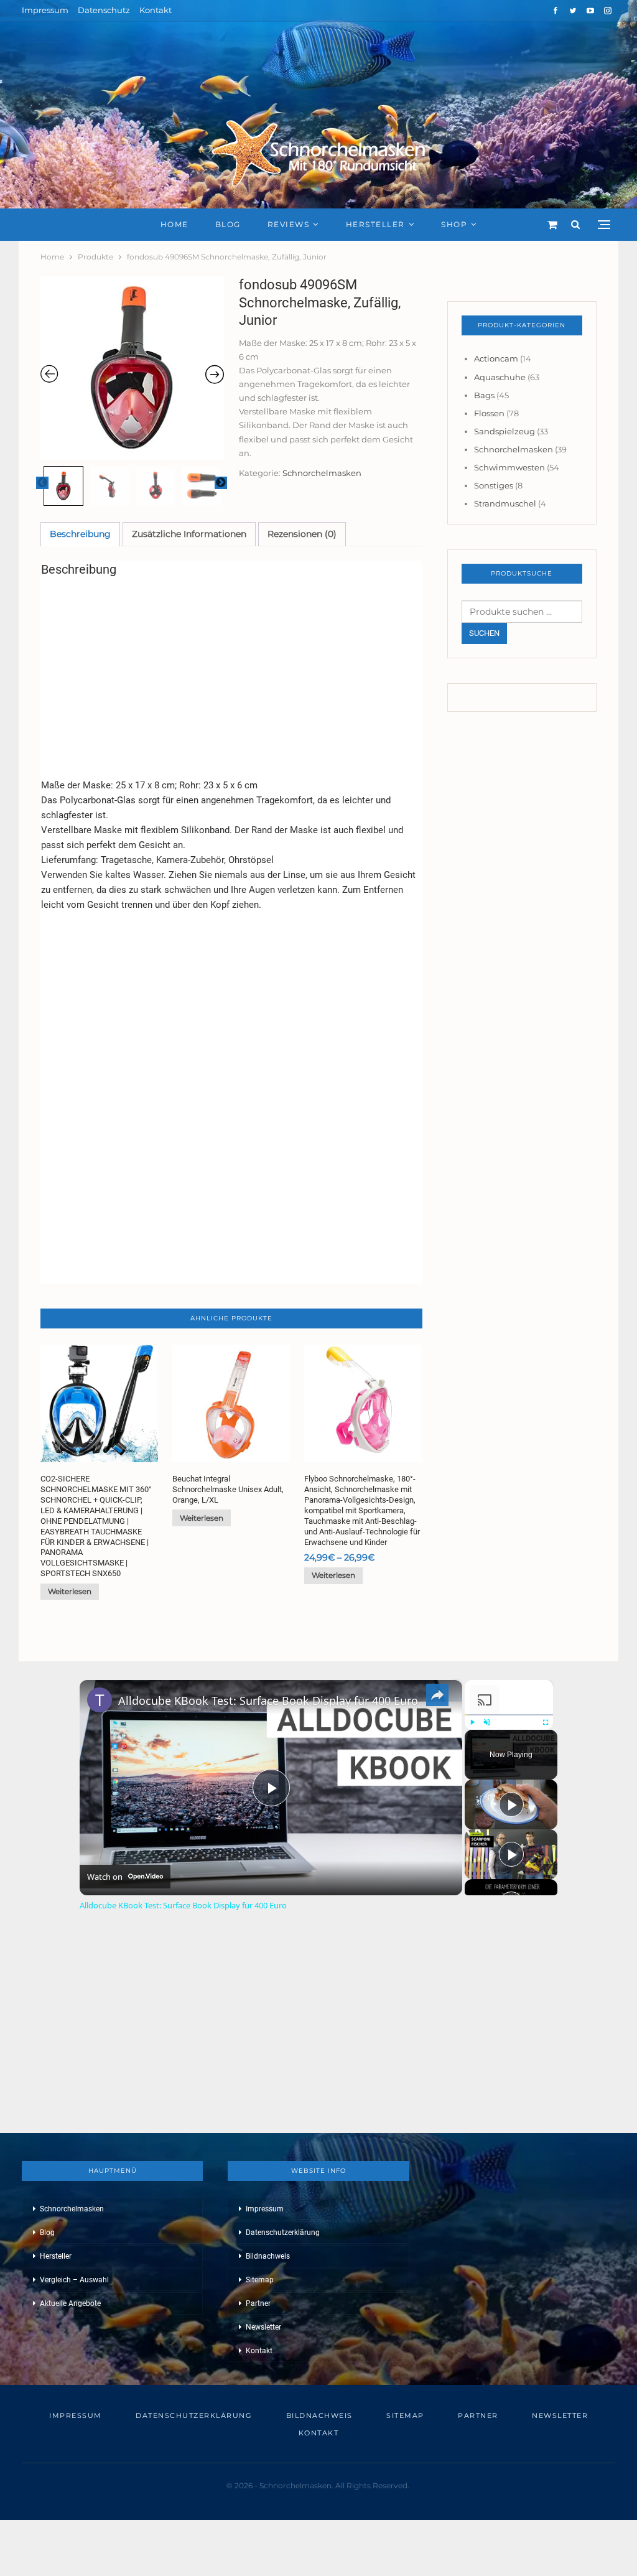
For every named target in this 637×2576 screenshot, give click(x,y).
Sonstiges (494, 485)
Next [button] (221, 483)
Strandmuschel (505, 503)
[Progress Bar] (509, 1715)
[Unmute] (487, 1722)
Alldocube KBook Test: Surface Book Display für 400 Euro (268, 1701)
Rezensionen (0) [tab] (302, 534)
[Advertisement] (231, 674)
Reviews (289, 224)
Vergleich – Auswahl (74, 2280)
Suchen (484, 633)
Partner (258, 2303)
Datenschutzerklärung (283, 2233)
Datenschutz (104, 10)
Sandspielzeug (504, 431)
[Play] (472, 1722)
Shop (454, 224)
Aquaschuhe (500, 377)
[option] (132, 368)
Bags (484, 395)
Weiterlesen (70, 1591)
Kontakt (156, 10)
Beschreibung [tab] (80, 534)
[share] (437, 1696)
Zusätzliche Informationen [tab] (189, 534)
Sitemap (260, 2280)
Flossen (489, 413)
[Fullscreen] (546, 1722)
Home (174, 224)
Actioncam (496, 358)
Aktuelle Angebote (70, 2303)
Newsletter (263, 2327)
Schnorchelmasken (322, 473)
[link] (100, 1700)
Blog (228, 224)
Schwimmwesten (509, 467)
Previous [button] (42, 483)
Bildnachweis (268, 2256)
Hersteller (375, 224)
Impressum (45, 10)
